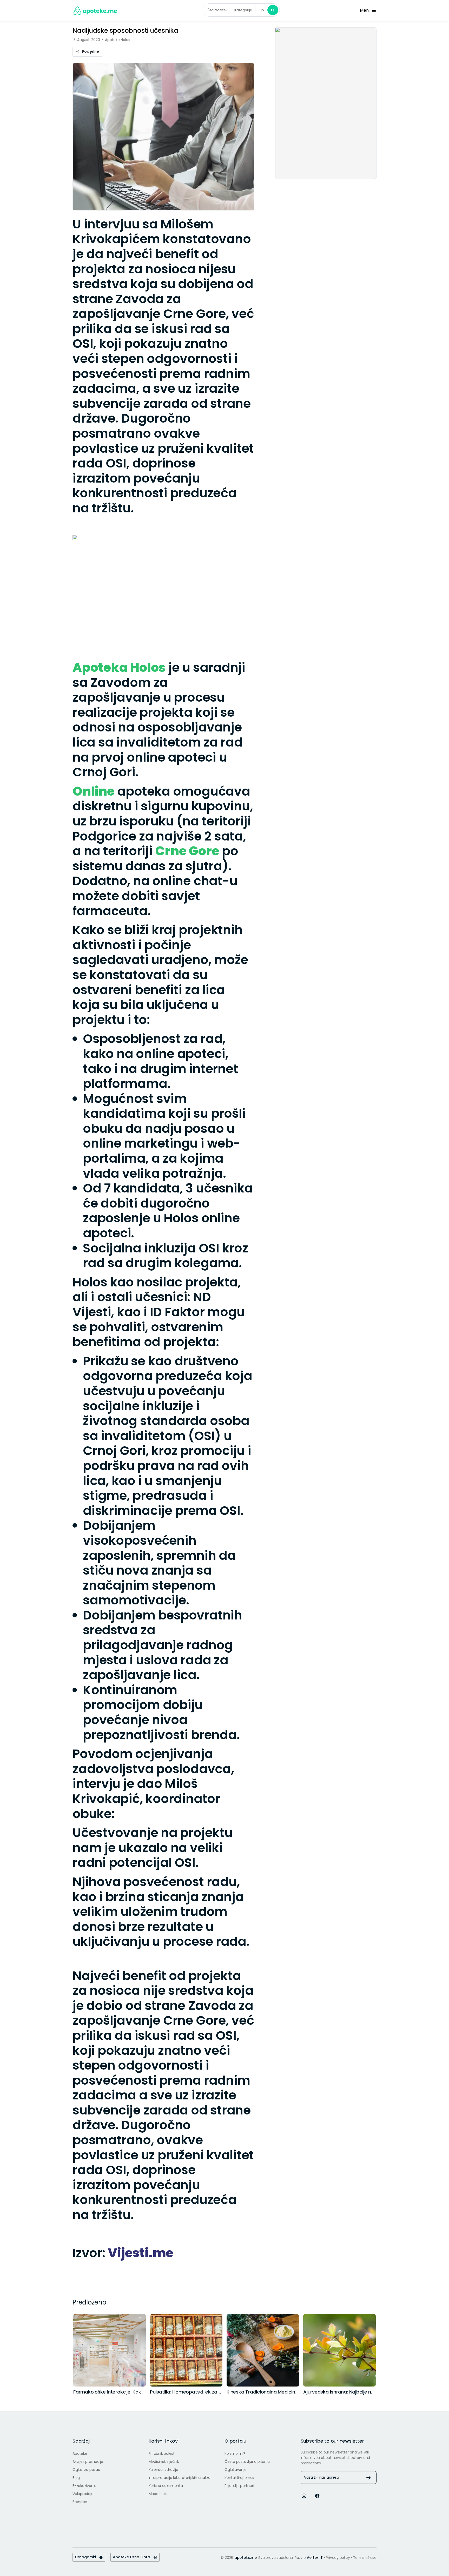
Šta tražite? (218, 10)
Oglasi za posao (86, 2470)
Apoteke (80, 2453)
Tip (261, 10)
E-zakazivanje (84, 2486)
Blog (76, 2478)
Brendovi (80, 2502)
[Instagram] (304, 2495)
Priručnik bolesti (162, 2453)
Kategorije (243, 10)
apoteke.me (246, 2558)
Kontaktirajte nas (239, 2478)
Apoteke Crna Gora (133, 2557)
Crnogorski (87, 2557)
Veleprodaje (83, 2494)
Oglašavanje (236, 2470)
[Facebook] (317, 2495)
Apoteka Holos (119, 667)
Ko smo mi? (235, 2453)
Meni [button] (366, 10)
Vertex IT (315, 2558)
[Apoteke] (95, 11)
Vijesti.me (141, 2253)
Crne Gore (187, 851)
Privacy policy (338, 2558)
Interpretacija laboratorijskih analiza (180, 2478)
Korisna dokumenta (166, 2486)
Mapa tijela (158, 2494)
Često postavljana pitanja (247, 2462)
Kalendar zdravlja (163, 2470)
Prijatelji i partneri (239, 2486)
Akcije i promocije (88, 2462)
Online (94, 791)
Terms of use (365, 2558)
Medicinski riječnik (164, 2462)
